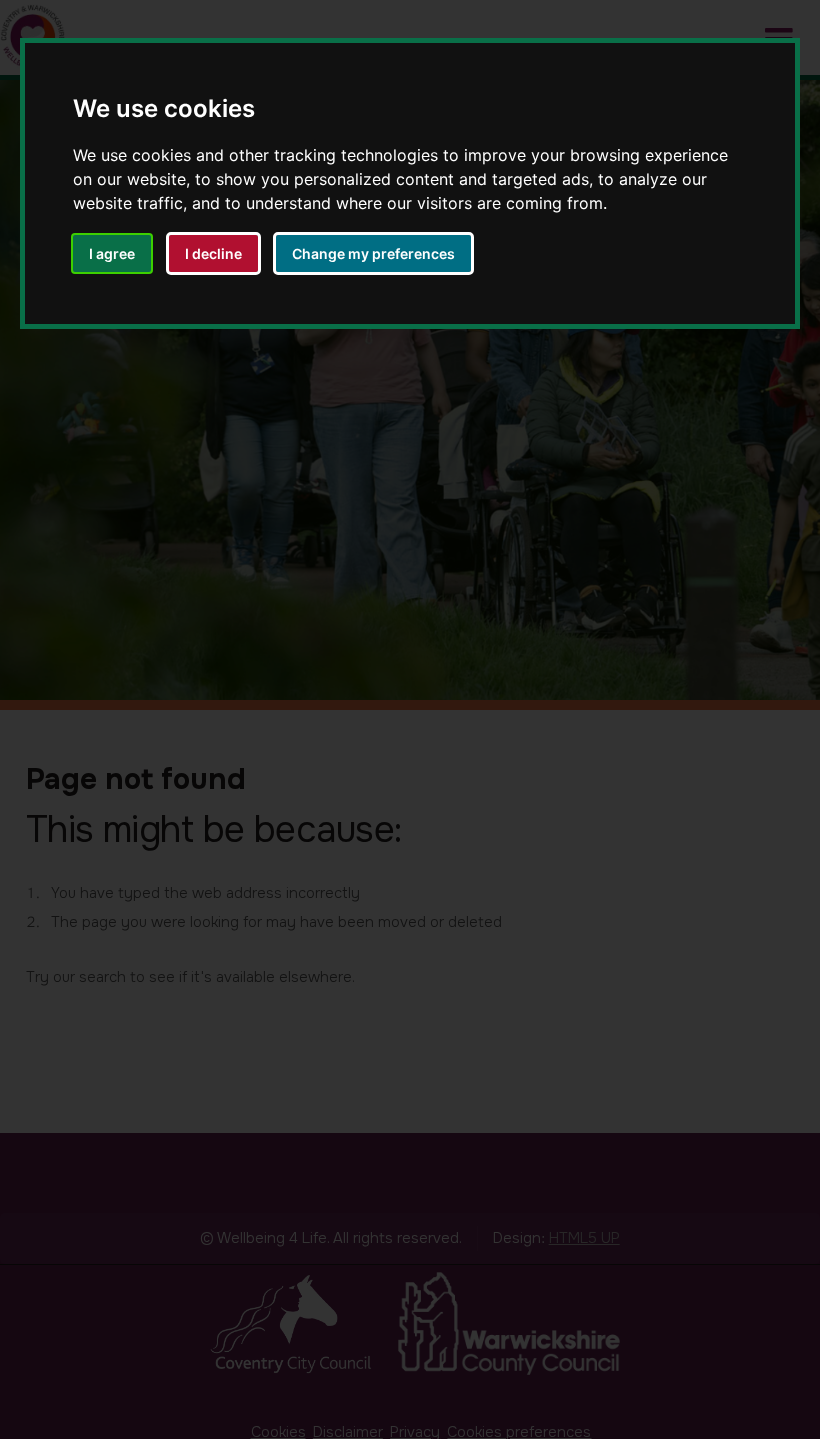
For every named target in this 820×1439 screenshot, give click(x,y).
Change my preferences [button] (373, 253)
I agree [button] (112, 253)
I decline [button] (213, 253)
